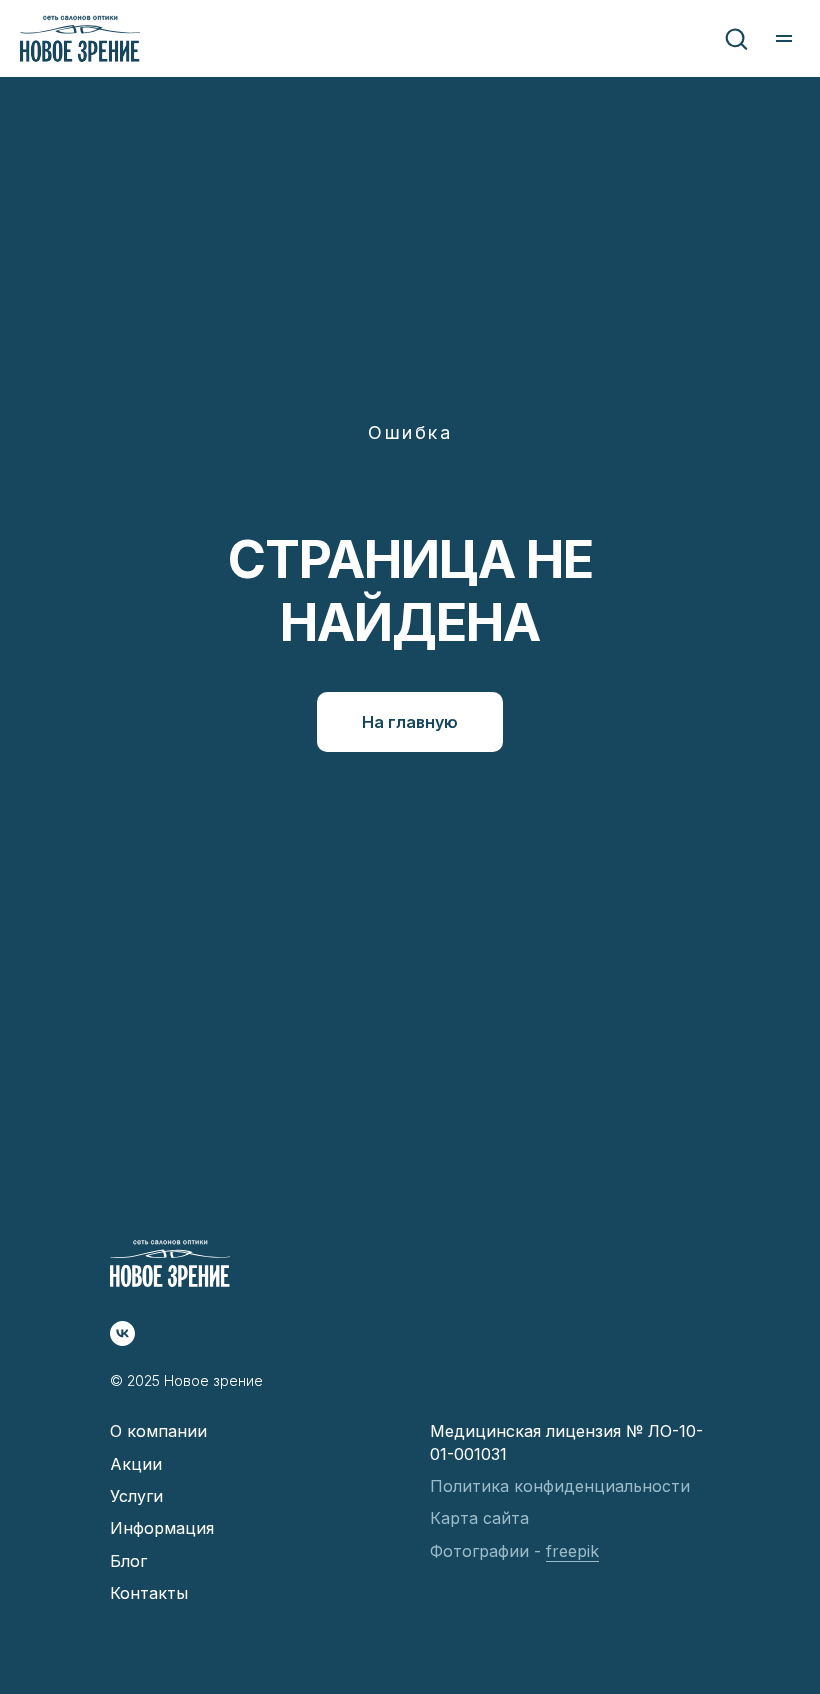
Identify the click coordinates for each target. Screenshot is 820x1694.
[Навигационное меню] (784, 39)
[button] (736, 38)
